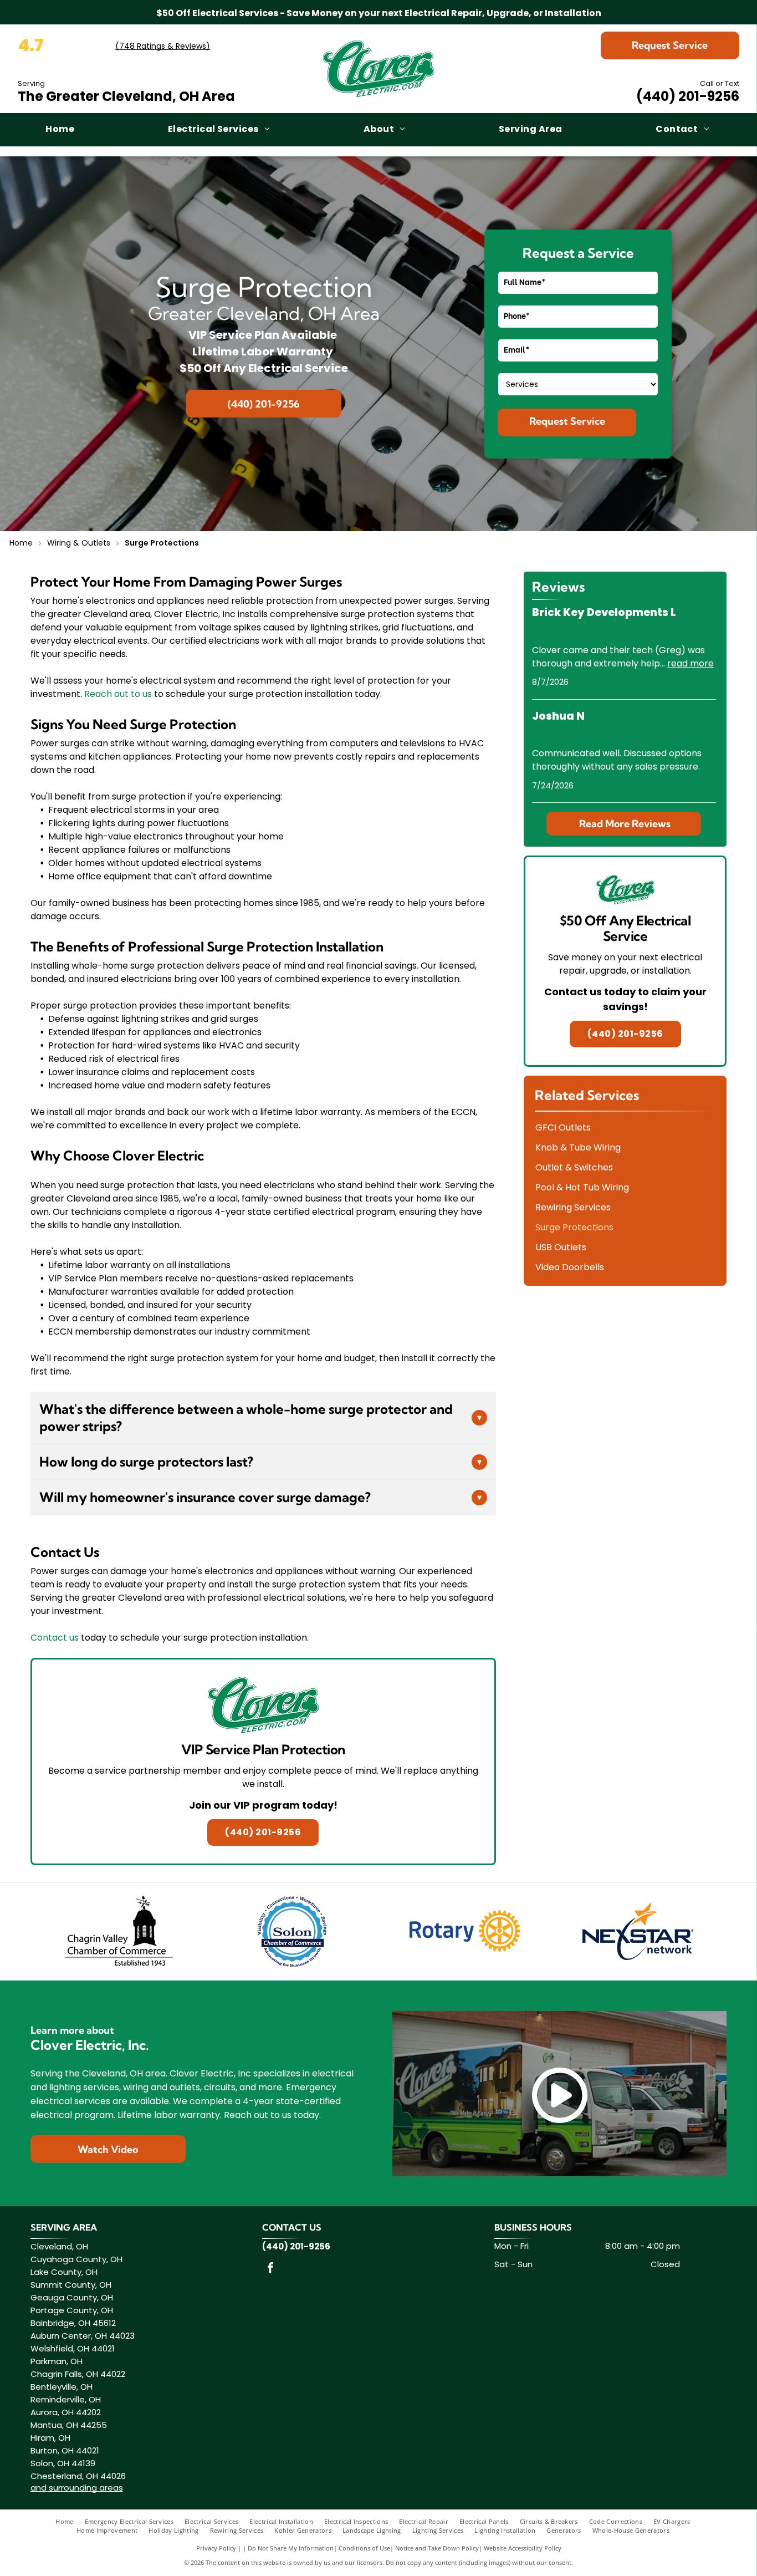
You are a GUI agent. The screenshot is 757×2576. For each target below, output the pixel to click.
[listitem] (263, 1762)
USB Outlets (561, 1247)
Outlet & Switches (574, 1167)
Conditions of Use (364, 2548)
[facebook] (270, 2269)
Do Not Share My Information (291, 2548)
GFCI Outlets (563, 1127)
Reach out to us (118, 694)
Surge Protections (574, 1227)
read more (690, 663)
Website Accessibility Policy (523, 2548)
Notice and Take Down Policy (437, 2548)
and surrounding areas (77, 2488)
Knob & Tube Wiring (578, 1147)
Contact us (55, 1638)
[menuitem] (61, 130)
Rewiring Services (573, 1207)
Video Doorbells (570, 1267)
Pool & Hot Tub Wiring (582, 1187)
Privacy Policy (216, 2548)
